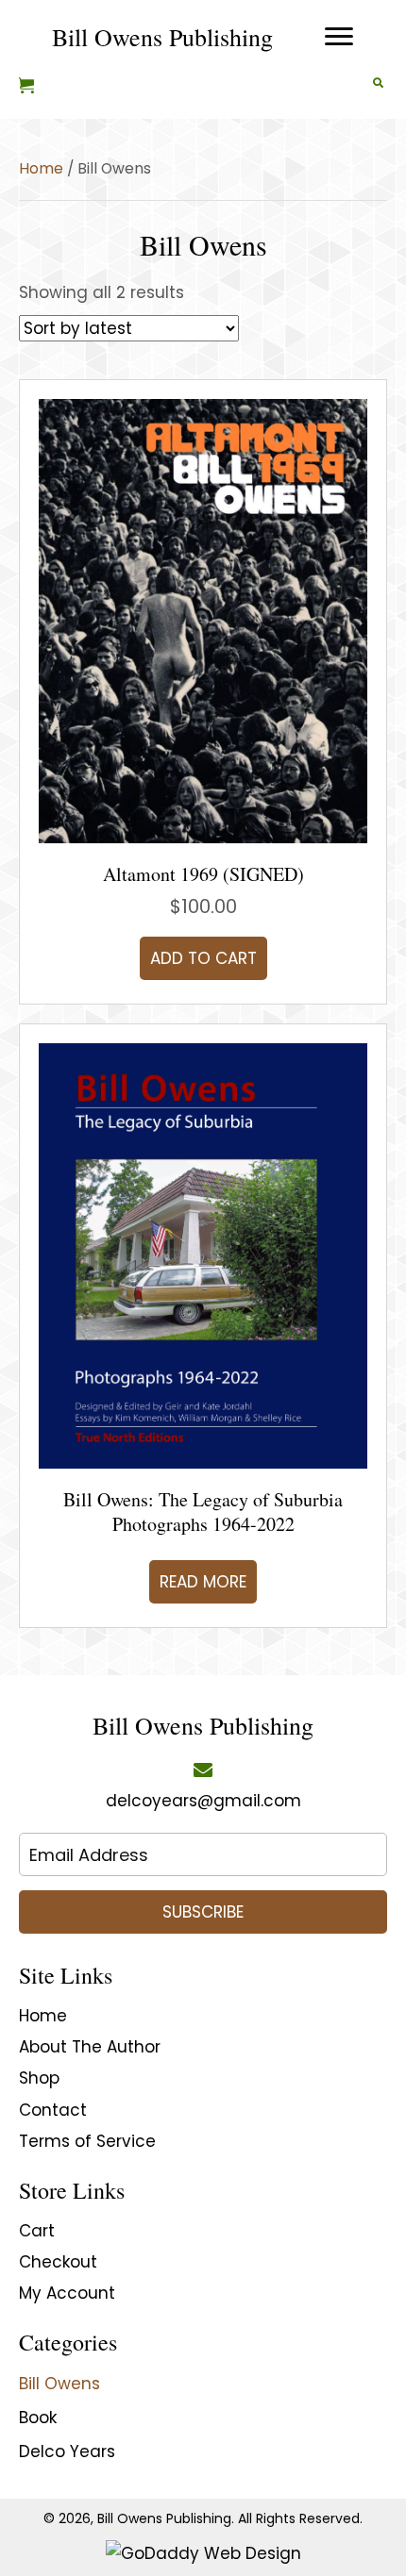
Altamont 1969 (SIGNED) (203, 874)
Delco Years (67, 2451)
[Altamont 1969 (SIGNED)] (203, 620)
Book (38, 2418)
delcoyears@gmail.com (203, 1801)
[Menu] (339, 37)
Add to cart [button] (203, 958)
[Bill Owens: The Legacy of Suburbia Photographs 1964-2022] (203, 1255)
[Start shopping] (29, 87)
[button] (203, 1912)
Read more (203, 1582)
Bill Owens (59, 2384)
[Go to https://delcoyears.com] (162, 37)
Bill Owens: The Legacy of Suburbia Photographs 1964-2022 (203, 1512)
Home (41, 168)
